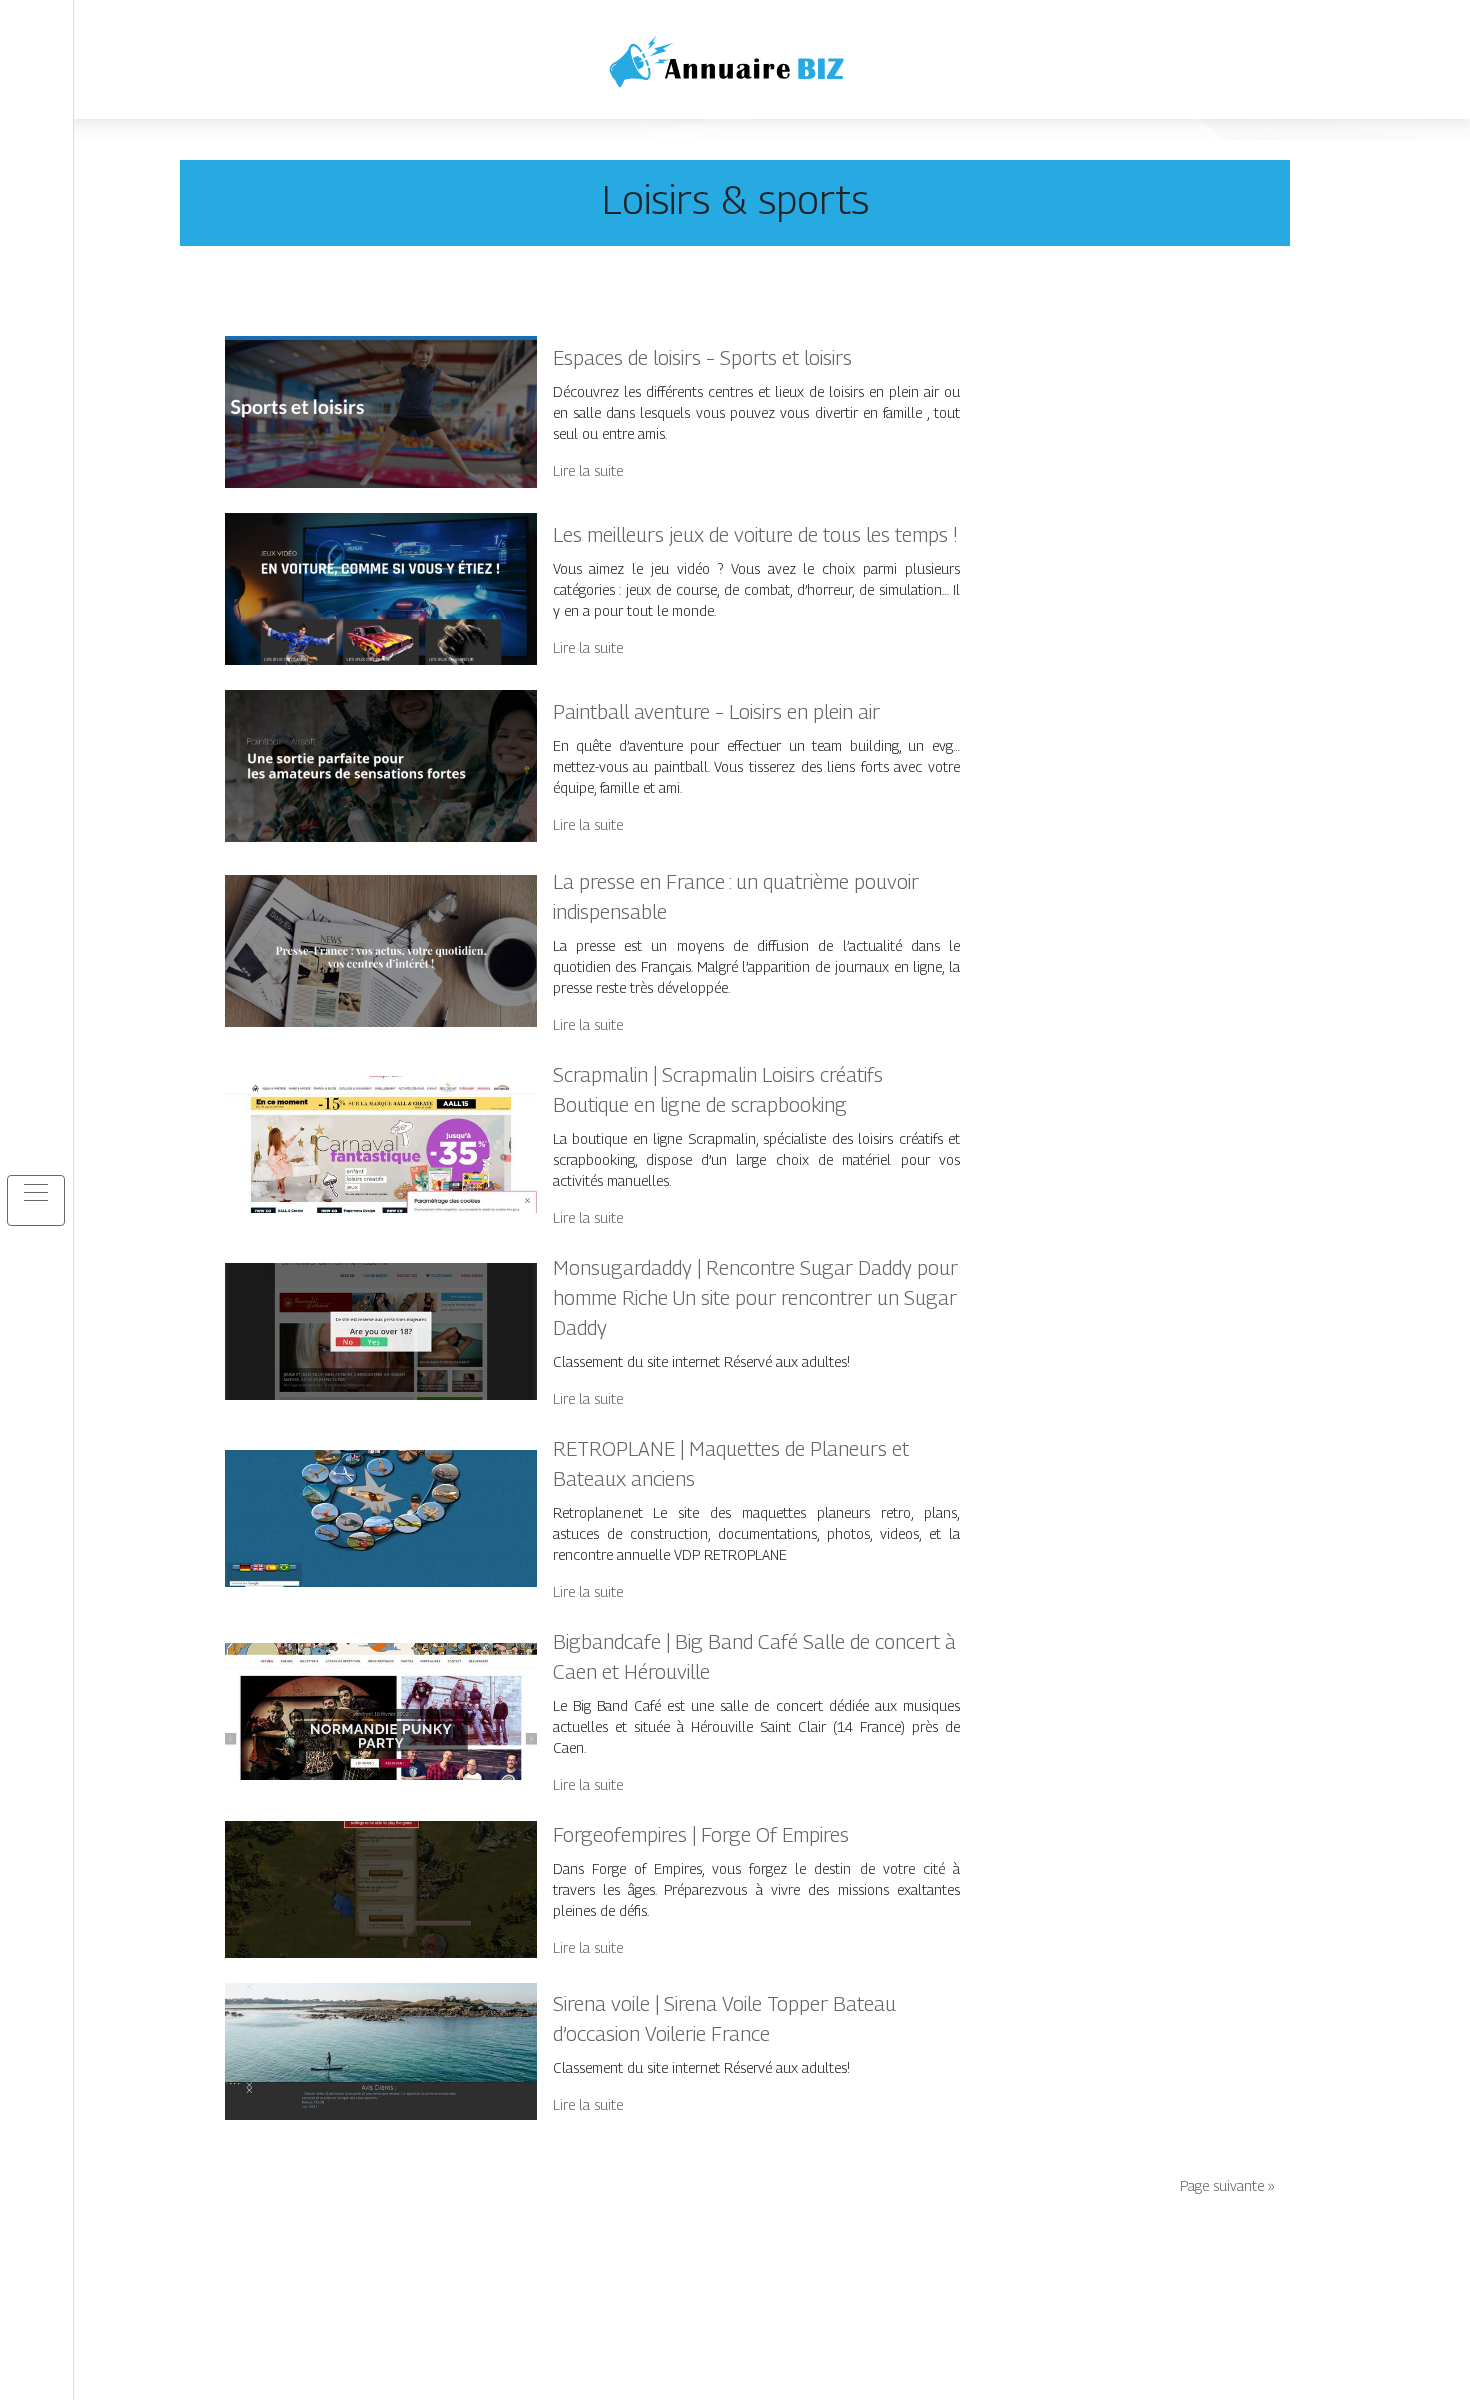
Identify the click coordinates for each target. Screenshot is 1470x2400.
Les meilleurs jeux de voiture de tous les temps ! (755, 535)
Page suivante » (1227, 2185)
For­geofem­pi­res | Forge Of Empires (701, 1835)
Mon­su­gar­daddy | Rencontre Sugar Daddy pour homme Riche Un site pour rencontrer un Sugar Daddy (755, 1298)
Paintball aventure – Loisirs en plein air (716, 712)
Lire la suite (588, 470)
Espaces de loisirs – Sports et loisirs (702, 358)
